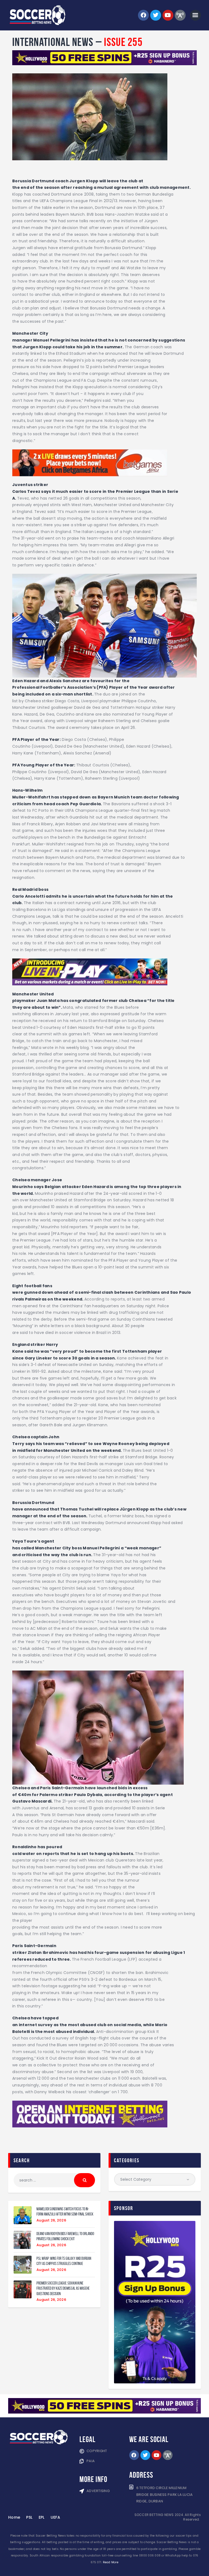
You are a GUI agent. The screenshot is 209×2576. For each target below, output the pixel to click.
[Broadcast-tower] (180, 15)
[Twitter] (156, 15)
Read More (111, 2562)
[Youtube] (168, 15)
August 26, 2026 (51, 2220)
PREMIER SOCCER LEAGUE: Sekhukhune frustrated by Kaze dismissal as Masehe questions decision (63, 2288)
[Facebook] (143, 15)
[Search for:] (54, 2180)
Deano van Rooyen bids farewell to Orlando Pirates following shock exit (65, 2236)
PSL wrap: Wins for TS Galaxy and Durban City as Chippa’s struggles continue (64, 2261)
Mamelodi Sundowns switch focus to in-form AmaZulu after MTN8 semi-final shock (65, 2211)
